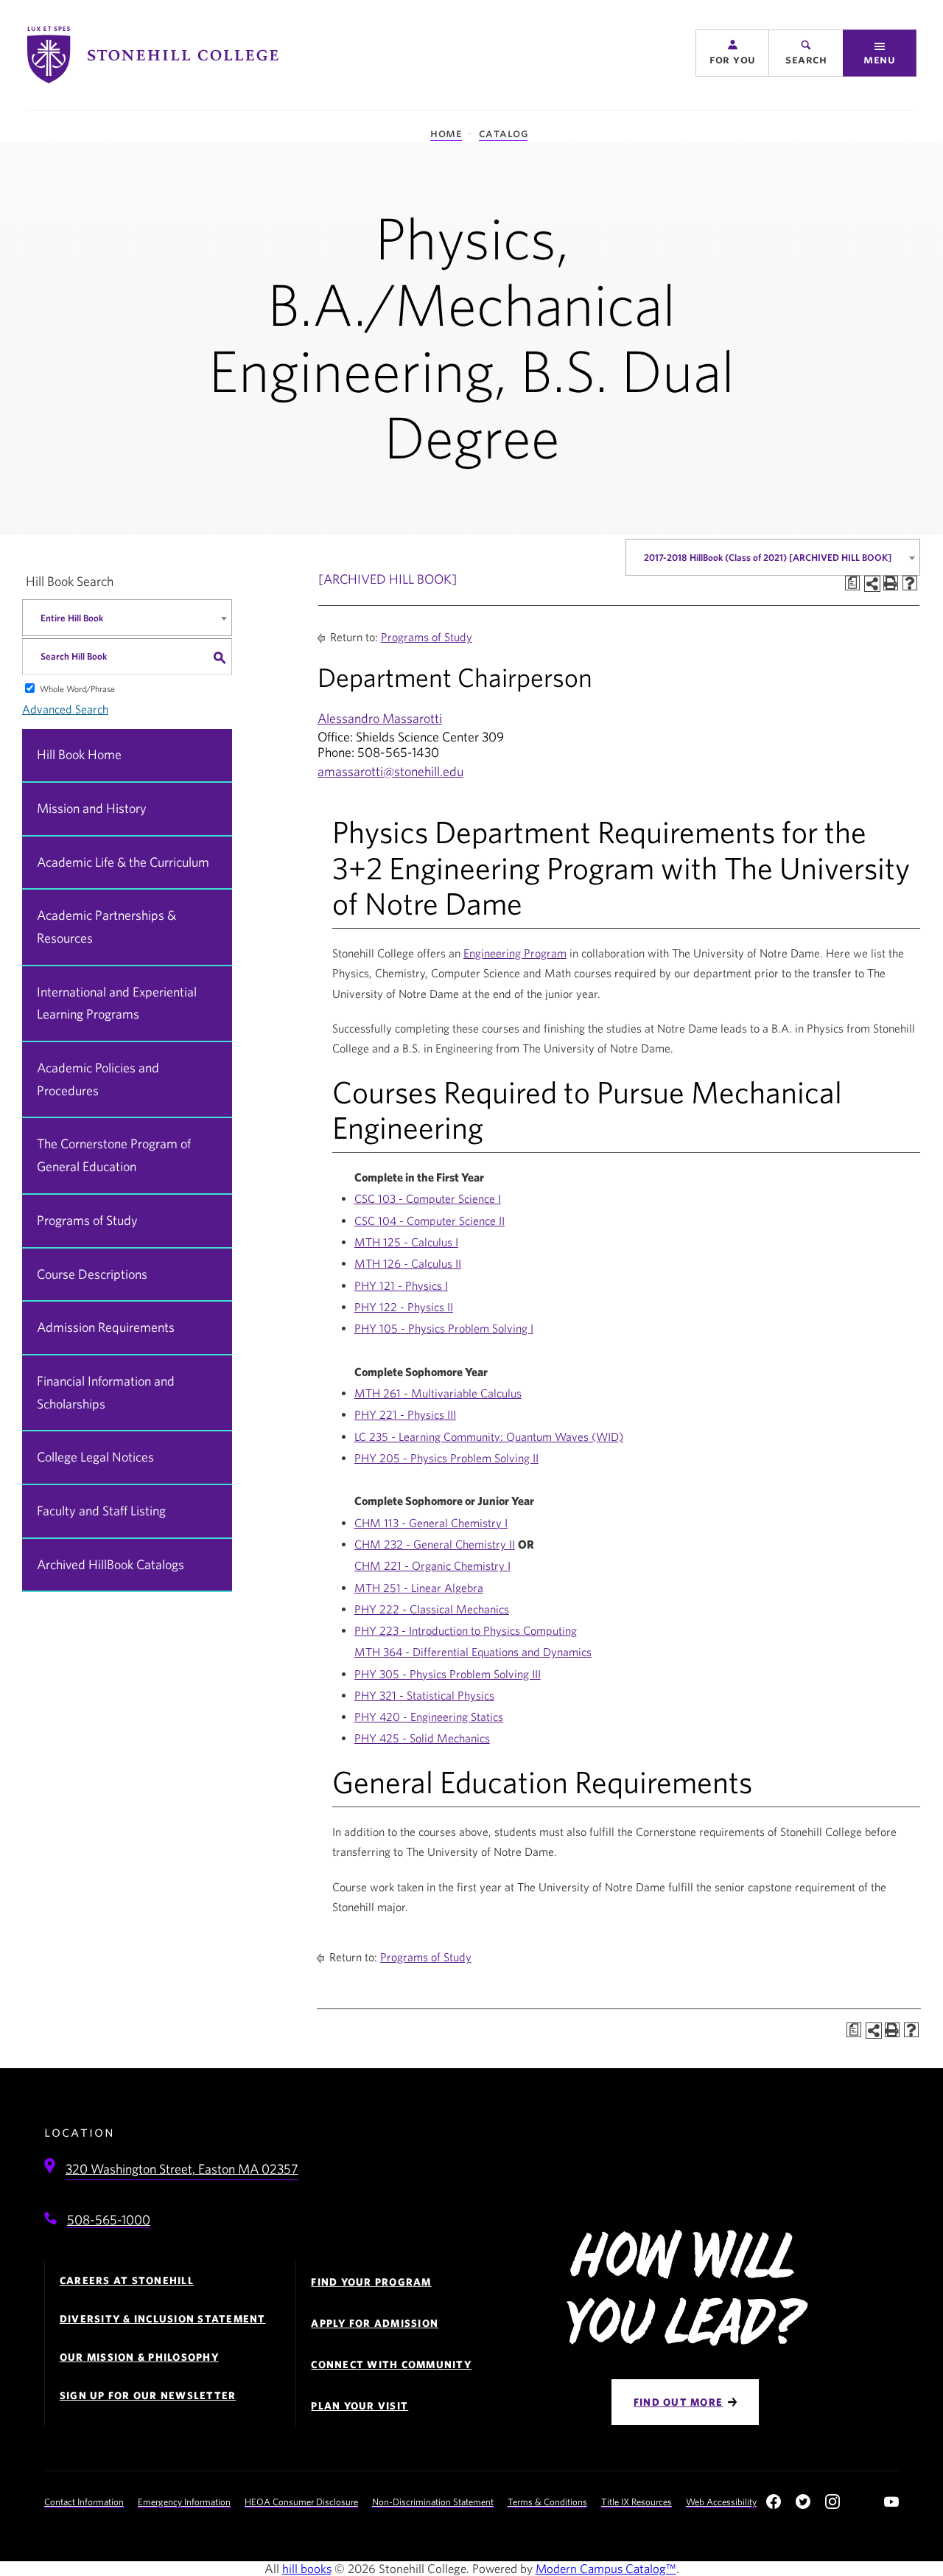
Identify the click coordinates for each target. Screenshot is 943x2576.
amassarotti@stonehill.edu (390, 771)
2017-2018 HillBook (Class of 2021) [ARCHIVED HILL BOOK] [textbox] (768, 558)
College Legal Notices (95, 1457)
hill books (307, 2568)
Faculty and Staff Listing (101, 1511)
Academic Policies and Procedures (98, 1079)
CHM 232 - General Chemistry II (435, 1544)
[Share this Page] (872, 584)
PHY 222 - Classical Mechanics (432, 1609)
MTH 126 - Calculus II (408, 1263)
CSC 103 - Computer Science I (428, 1198)
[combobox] (773, 557)
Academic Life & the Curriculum (123, 862)
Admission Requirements (106, 1327)
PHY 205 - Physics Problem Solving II (446, 1458)
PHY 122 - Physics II (404, 1307)
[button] (732, 53)
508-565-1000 (109, 2220)
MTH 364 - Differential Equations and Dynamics (473, 1652)
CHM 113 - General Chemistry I (431, 1523)
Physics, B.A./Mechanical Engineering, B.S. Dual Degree (471, 336)
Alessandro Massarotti (380, 718)
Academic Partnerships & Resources (106, 926)
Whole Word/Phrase (77, 688)
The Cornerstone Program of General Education (114, 1155)
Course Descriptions (92, 1274)
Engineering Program (515, 953)
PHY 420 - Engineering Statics (429, 1717)
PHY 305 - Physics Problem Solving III (448, 1674)
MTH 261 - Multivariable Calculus (438, 1393)
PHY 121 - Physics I (401, 1285)
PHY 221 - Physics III (405, 1414)
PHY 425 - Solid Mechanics (422, 1738)
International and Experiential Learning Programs (117, 1003)
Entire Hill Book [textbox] (72, 618)
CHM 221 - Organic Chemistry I (432, 1566)
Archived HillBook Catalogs (111, 1564)
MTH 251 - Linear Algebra (419, 1588)
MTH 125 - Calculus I (406, 1242)
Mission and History (92, 808)
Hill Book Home (79, 754)
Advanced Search (65, 709)
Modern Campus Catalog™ (606, 2568)
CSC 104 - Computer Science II (430, 1221)
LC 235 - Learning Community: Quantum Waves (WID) (489, 1437)
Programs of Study (87, 1220)
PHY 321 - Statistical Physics (424, 1695)
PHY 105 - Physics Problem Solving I (444, 1328)
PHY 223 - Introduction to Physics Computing (466, 1630)
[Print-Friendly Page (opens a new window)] (891, 583)
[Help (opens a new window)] (910, 583)
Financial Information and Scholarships (106, 1392)
